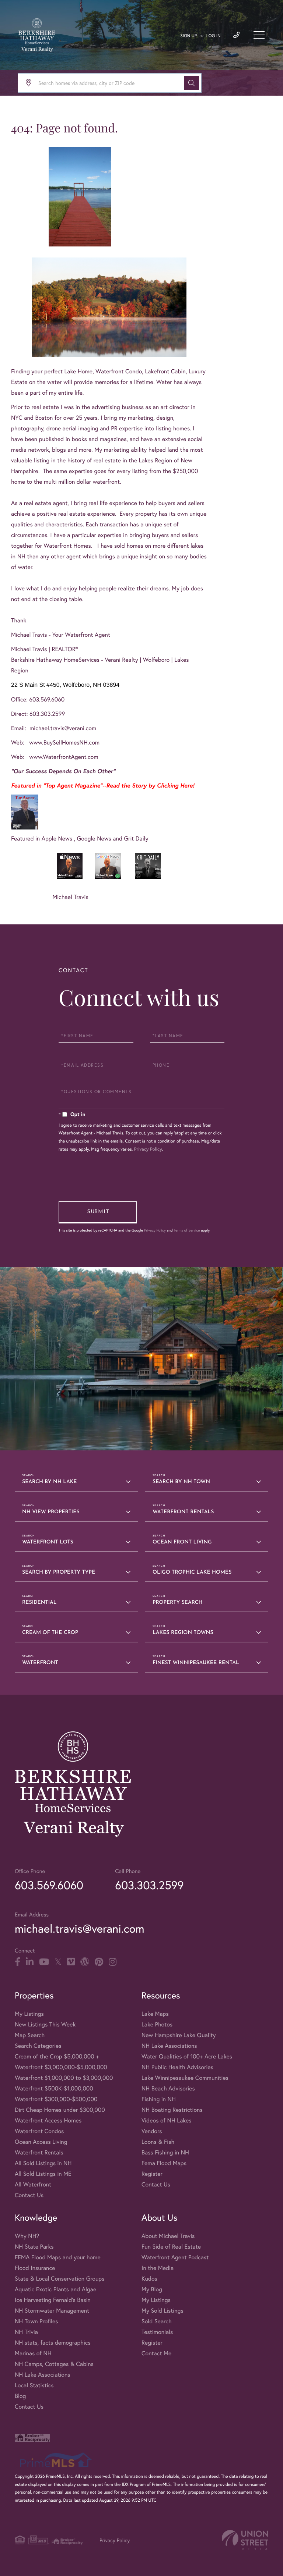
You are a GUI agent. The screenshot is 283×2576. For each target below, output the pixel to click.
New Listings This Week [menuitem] (45, 2024)
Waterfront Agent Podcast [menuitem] (175, 2257)
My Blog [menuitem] (152, 2289)
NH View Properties (51, 1512)
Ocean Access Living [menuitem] (41, 2142)
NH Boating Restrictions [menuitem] (172, 2110)
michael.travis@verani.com (63, 728)
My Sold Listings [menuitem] (163, 2311)
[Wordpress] (85, 1962)
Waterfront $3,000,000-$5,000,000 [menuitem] (61, 2067)
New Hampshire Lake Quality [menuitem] (179, 2035)
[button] (191, 83)
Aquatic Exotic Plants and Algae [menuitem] (55, 2289)
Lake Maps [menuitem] (155, 2014)
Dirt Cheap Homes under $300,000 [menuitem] (60, 2110)
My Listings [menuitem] (29, 2014)
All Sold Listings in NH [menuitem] (43, 2163)
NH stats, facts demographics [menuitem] (53, 2343)
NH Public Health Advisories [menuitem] (177, 2067)
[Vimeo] (71, 1962)
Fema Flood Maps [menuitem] (164, 2163)
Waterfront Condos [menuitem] (39, 2131)
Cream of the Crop (50, 1633)
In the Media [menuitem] (158, 2268)
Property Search (178, 1603)
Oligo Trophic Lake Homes (192, 1572)
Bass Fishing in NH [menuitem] (165, 2152)
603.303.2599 (149, 1885)
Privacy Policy (148, 1149)
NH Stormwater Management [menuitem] (52, 2311)
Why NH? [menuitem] (27, 2236)
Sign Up (188, 36)
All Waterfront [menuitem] (33, 2184)
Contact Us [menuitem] (29, 2195)
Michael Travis (70, 897)
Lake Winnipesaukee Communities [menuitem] (185, 2078)
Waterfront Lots (48, 1542)
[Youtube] (44, 1962)
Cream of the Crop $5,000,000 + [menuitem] (57, 2056)
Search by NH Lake (49, 1482)
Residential (39, 1603)
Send (98, 1212)
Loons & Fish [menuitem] (158, 2142)
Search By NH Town (181, 1482)
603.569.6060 (49, 1885)
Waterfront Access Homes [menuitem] (48, 2120)
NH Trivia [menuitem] (26, 2332)
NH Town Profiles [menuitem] (36, 2321)
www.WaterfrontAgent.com (64, 757)
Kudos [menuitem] (149, 2279)
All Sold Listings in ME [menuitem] (43, 2174)
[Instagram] (113, 1962)
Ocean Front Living (182, 1542)
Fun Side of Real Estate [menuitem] (171, 2247)
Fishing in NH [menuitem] (159, 2099)
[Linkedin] (30, 1962)
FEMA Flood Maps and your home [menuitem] (58, 2257)
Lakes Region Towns (183, 1633)
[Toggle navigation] (259, 35)
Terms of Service (187, 1230)
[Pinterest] (99, 1962)
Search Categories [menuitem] (38, 2046)
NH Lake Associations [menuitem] (169, 2046)
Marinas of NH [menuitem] (33, 2353)
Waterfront (40, 1663)
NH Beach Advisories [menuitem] (168, 2088)
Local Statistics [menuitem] (34, 2385)
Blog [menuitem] (20, 2396)
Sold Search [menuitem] (157, 2321)
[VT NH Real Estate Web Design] (245, 2540)
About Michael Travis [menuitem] (168, 2236)
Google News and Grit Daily (113, 838)
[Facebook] (18, 1962)
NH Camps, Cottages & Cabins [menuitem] (54, 2364)
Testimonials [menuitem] (157, 2332)
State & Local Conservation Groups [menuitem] (60, 2279)
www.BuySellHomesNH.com (64, 742)
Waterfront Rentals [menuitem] (39, 2152)
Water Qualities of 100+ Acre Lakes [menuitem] (187, 2056)
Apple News (58, 838)
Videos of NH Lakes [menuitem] (167, 2120)
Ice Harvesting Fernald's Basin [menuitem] (53, 2300)
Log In (214, 36)
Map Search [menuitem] (30, 2035)
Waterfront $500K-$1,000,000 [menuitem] (54, 2088)
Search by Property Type (59, 1572)
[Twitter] (58, 1962)
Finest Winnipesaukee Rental (196, 1663)
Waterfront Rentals (183, 1512)
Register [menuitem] (152, 2174)
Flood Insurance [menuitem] (35, 2268)
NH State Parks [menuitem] (34, 2247)
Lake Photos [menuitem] (157, 2024)
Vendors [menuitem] (152, 2131)
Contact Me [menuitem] (156, 2353)
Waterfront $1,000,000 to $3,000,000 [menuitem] (64, 2078)
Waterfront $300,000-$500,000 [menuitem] (56, 2099)
